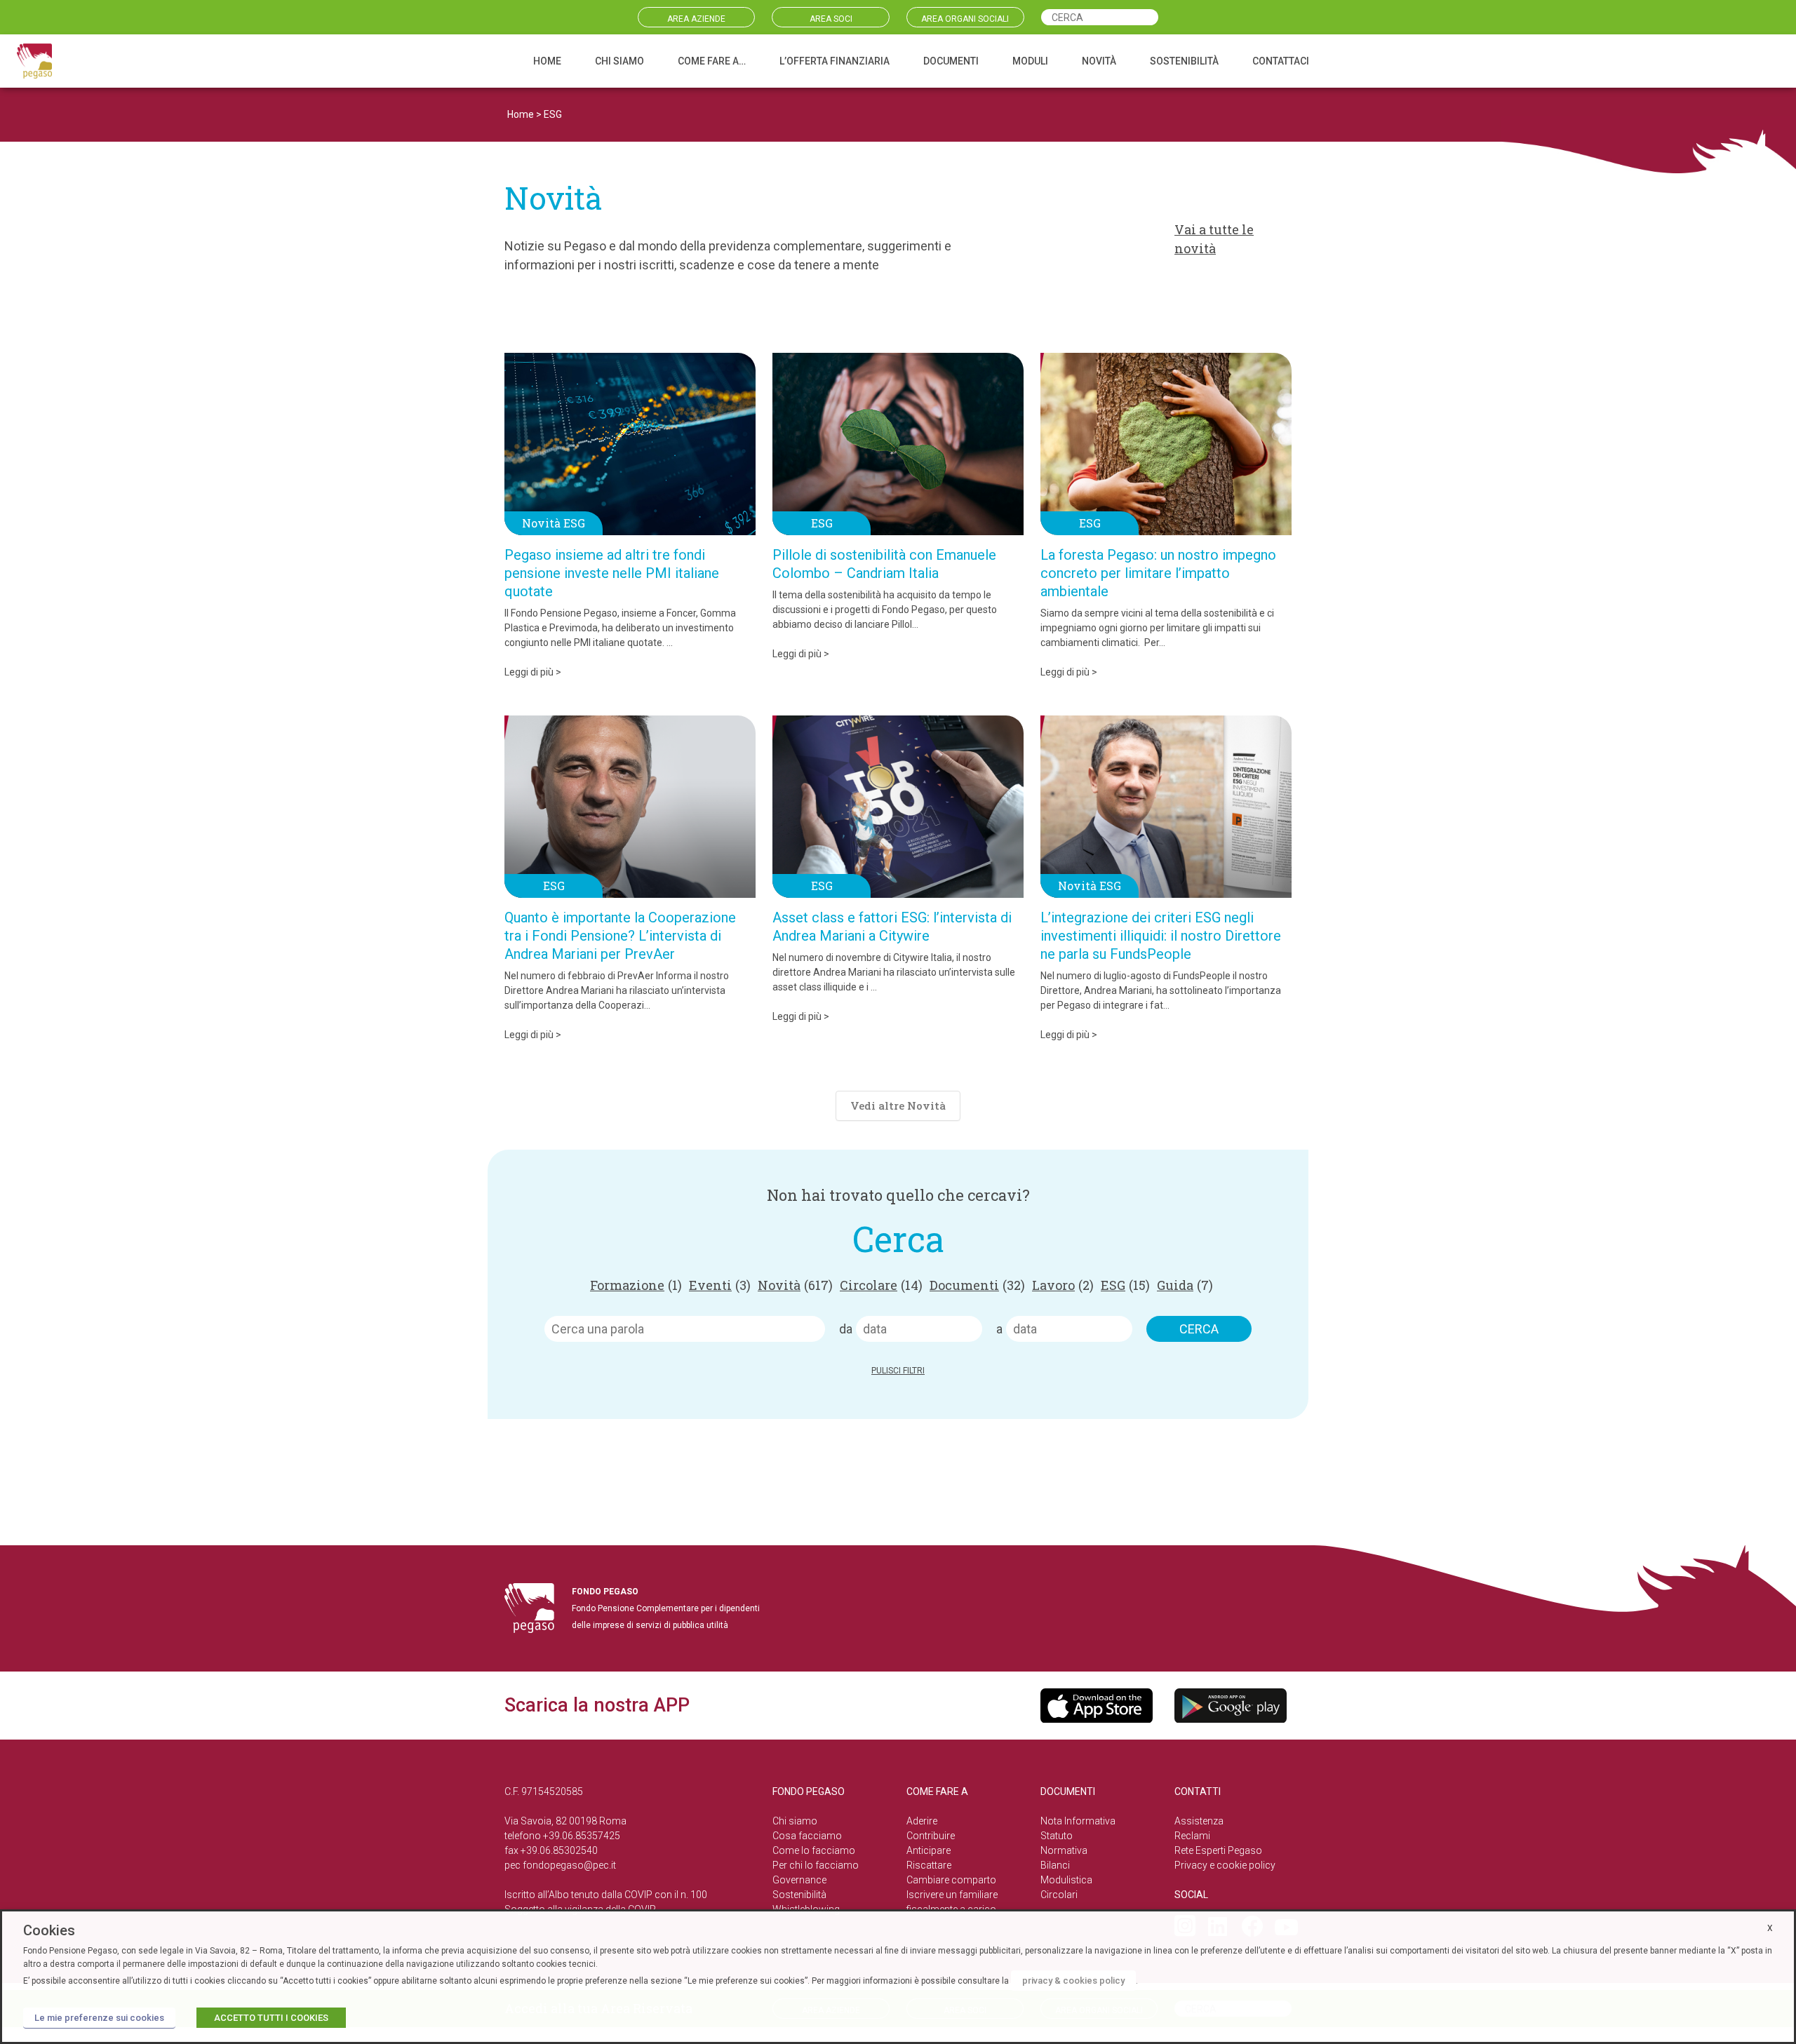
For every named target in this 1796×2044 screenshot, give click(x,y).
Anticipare (929, 1850)
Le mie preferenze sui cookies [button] (99, 2018)
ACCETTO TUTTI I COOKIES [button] (271, 2018)
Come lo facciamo (814, 1850)
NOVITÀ (1099, 61)
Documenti (977, 1285)
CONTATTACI (1281, 61)
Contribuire (931, 1836)
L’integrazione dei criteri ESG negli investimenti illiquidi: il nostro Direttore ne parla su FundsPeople (1161, 936)
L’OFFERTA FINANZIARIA (835, 61)
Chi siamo (795, 1821)
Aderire (922, 1821)
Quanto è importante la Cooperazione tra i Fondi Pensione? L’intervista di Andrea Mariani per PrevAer (620, 936)
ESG (1125, 1285)
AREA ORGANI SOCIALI (965, 19)
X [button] (1770, 1928)
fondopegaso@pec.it (569, 1865)
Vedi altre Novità (898, 1105)
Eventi (720, 1285)
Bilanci (1055, 1865)
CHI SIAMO (619, 61)
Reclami (1192, 1836)
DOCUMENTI (951, 61)
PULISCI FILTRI (898, 1371)
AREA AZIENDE (696, 19)
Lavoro (1063, 1285)
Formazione (636, 1285)
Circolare (881, 1285)
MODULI (1030, 61)
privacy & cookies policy (1073, 1981)
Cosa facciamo (807, 1836)
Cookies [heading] (49, 1930)
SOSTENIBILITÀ (1184, 61)
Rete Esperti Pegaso (1218, 1850)
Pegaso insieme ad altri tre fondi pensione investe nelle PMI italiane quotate (612, 573)
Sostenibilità (799, 1895)
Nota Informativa (1078, 1821)
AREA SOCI (831, 19)
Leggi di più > (533, 672)
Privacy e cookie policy (1225, 1865)
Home (521, 114)
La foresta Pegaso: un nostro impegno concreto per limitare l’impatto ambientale (1158, 573)
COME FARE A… (712, 61)
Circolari (1059, 1895)
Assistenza (1199, 1821)
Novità (795, 1285)
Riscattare (929, 1865)
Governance (799, 1880)
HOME (547, 61)
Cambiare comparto (951, 1880)
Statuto (1057, 1836)
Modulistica (1066, 1880)
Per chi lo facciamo (816, 1865)
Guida (1185, 1285)
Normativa (1064, 1850)
